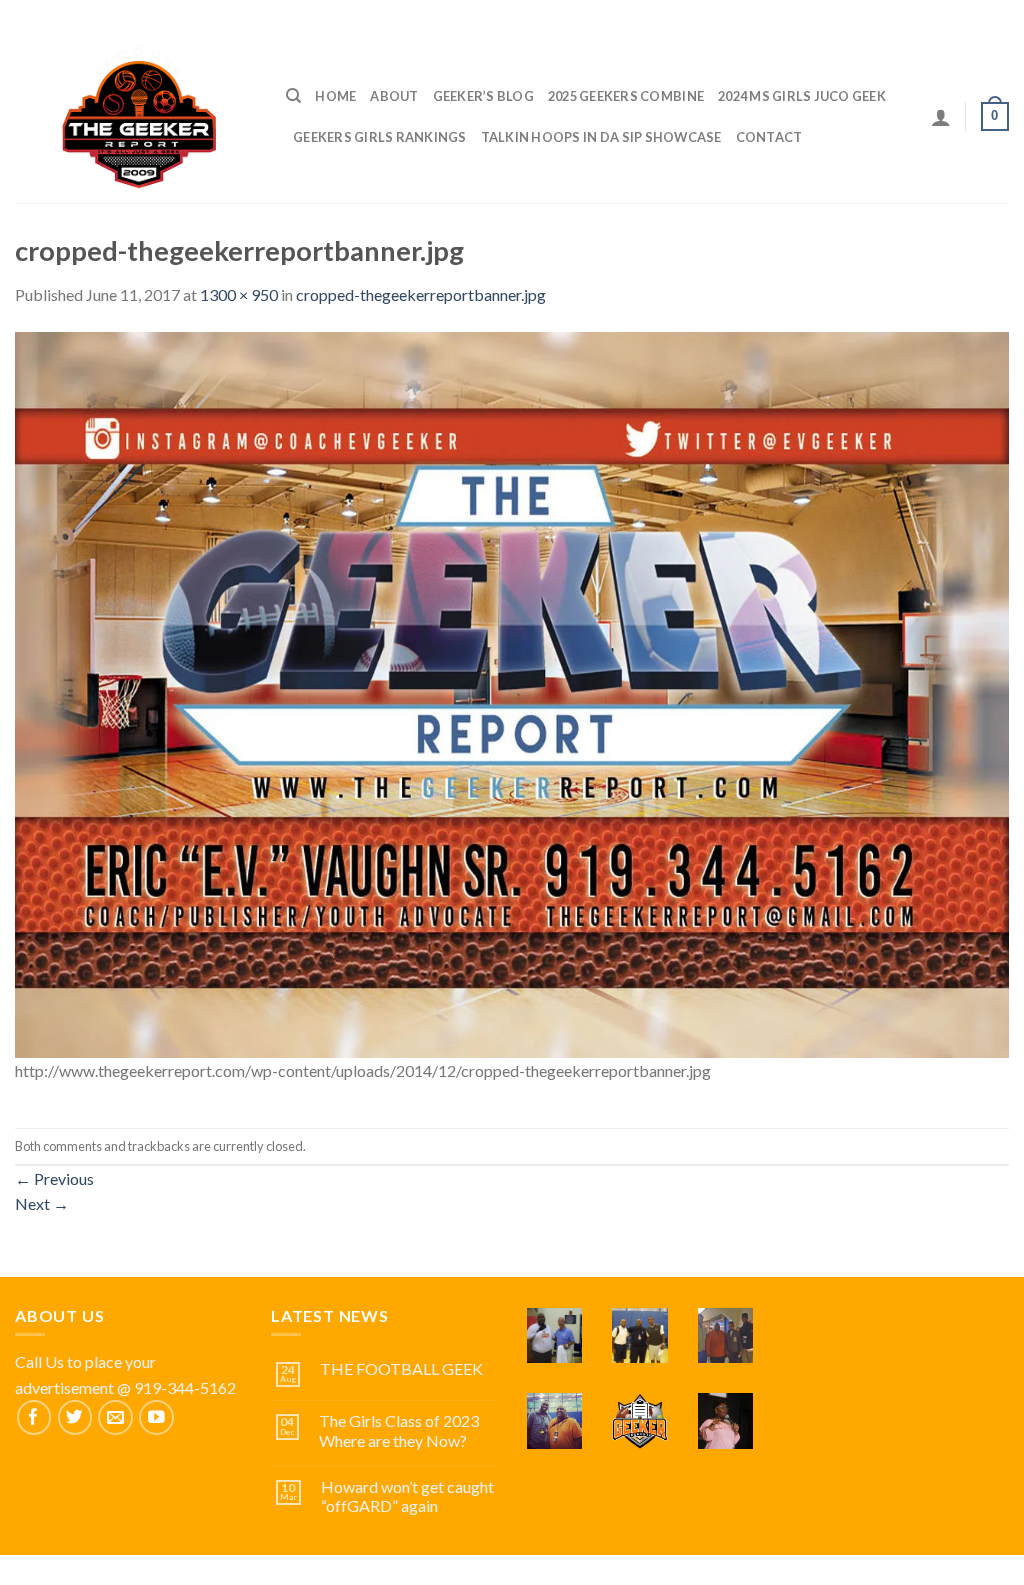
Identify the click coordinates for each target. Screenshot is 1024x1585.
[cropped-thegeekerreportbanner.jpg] (512, 692)
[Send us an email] (115, 1417)
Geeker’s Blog (483, 96)
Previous (54, 1178)
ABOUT (394, 96)
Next (42, 1203)
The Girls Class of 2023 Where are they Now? (399, 1430)
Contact (769, 137)
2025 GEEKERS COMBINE (626, 96)
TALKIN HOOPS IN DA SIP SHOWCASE (601, 137)
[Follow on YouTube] (156, 1417)
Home (335, 96)
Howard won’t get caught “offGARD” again (407, 1496)
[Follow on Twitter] (75, 1417)
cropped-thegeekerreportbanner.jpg (421, 294)
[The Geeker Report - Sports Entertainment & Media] (135, 116)
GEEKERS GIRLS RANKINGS (380, 137)
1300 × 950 (239, 294)
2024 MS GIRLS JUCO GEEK (802, 96)
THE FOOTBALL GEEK (401, 1368)
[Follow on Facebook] (34, 1417)
